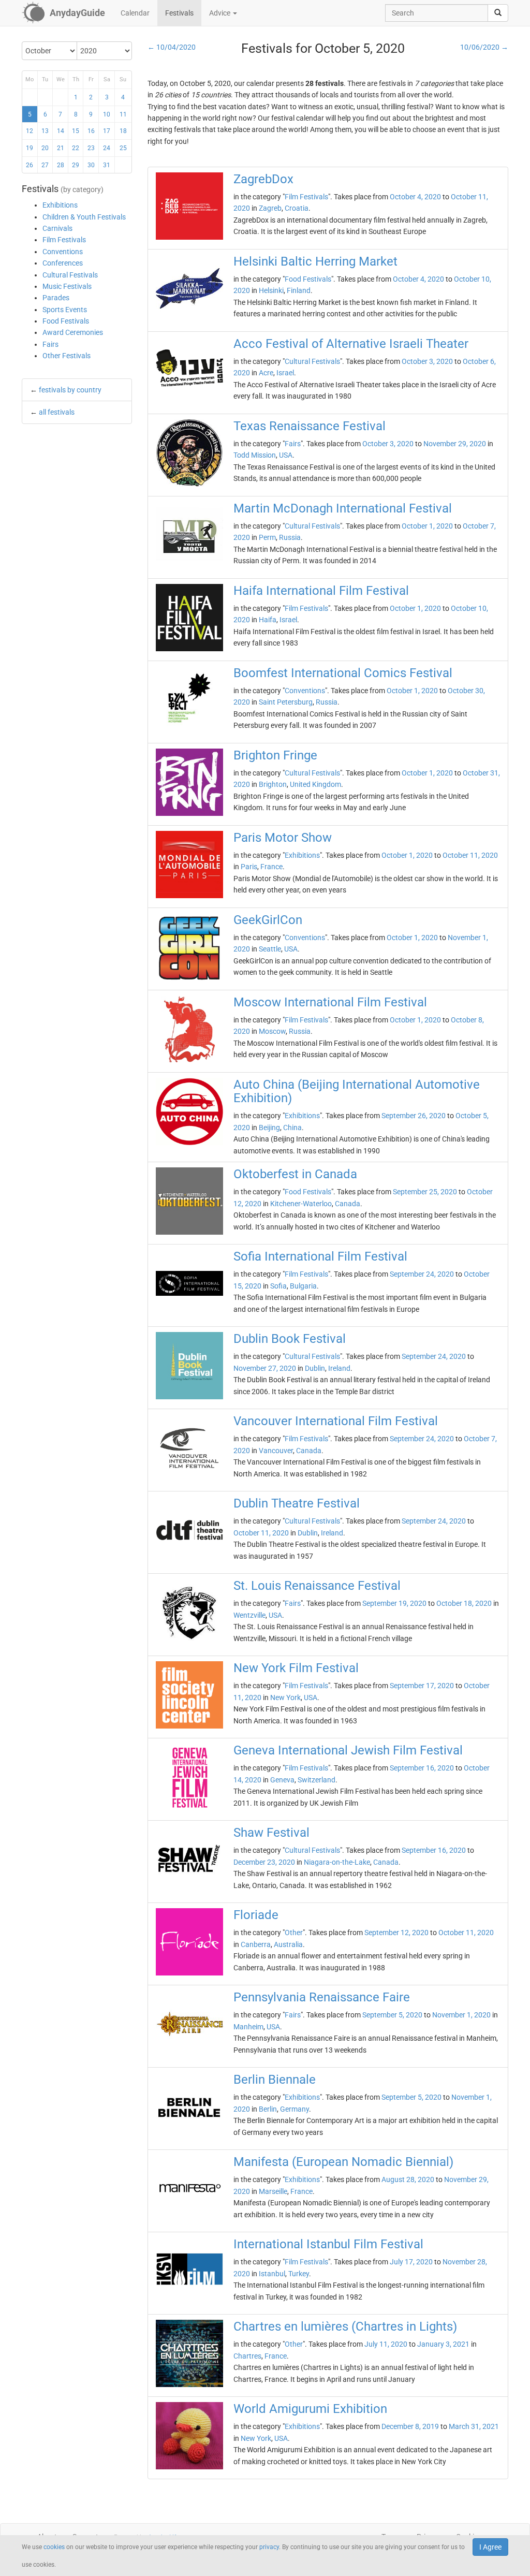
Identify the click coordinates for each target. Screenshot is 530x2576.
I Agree (490, 2547)
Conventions (63, 252)
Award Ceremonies (73, 332)
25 (123, 148)
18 (123, 131)
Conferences (63, 263)
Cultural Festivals (70, 275)
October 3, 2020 (427, 361)
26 (30, 165)
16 (91, 131)
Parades (56, 298)
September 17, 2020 (422, 1686)
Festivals (179, 13)
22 (76, 148)
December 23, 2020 (264, 1862)
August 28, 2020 (408, 2179)
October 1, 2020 (427, 526)
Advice (220, 13)
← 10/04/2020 (172, 47)
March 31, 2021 (474, 2426)
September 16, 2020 (422, 1768)
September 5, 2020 (392, 2015)
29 (76, 165)
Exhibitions (60, 205)
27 (45, 165)
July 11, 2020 (386, 2344)
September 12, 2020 (396, 1933)
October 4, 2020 (415, 197)
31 (107, 165)
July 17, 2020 (411, 2262)
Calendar (135, 13)
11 (123, 114)
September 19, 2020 (394, 1603)
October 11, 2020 (470, 855)
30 (91, 165)
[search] (498, 13)
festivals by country (70, 390)
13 (45, 131)
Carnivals (57, 228)
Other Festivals (67, 356)
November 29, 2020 (455, 444)
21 (61, 148)
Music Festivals (67, 286)
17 (107, 131)
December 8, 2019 (410, 2426)
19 (30, 148)
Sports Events (65, 310)
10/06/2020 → (484, 47)
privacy (269, 2547)
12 (30, 131)
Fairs (50, 344)
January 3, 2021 (443, 2344)
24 (107, 148)
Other (294, 1933)
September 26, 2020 (414, 1116)
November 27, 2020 (265, 1368)
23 (91, 148)
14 (61, 131)
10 (107, 114)
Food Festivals (66, 321)
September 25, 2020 (425, 1192)
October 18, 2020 (464, 1603)
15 (76, 131)
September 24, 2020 (422, 1274)
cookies (54, 2547)
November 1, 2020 (461, 2015)
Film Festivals (64, 240)
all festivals (57, 412)
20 (45, 148)
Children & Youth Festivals (84, 217)
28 (61, 165)
